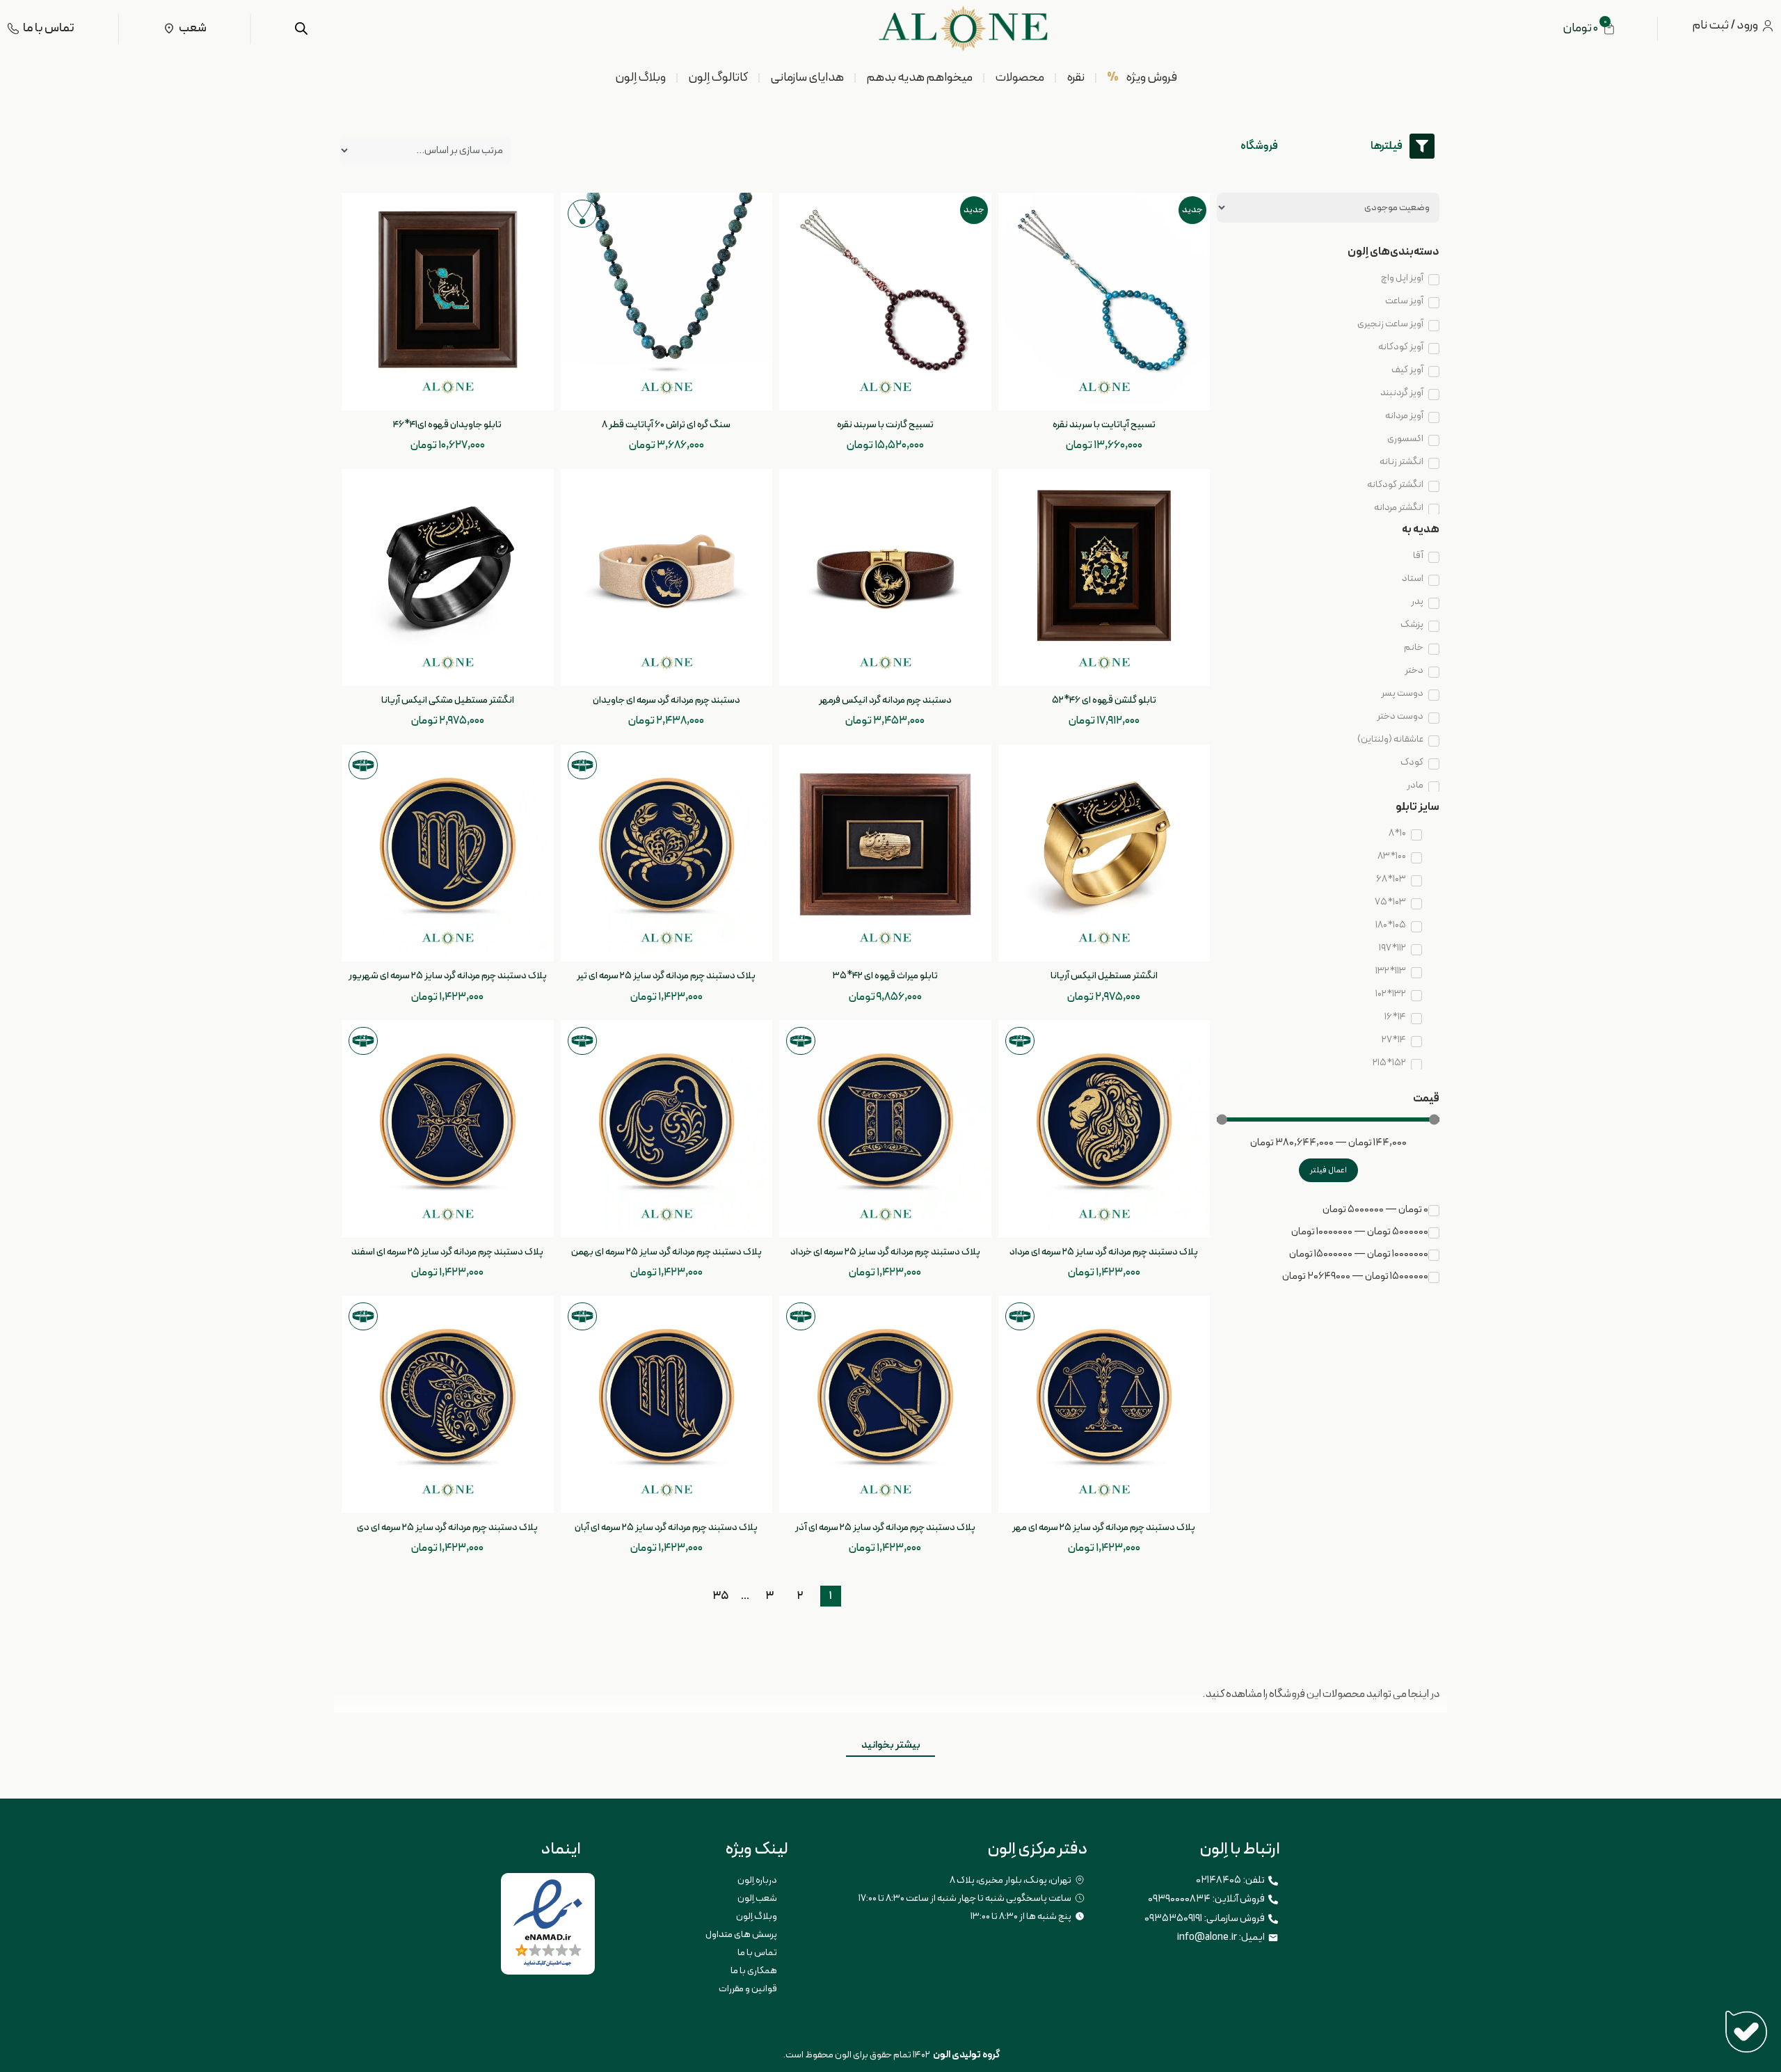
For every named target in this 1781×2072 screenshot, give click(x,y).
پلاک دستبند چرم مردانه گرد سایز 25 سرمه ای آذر (885, 1528)
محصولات (1020, 78)
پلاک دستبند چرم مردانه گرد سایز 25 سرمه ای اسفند (447, 1252)
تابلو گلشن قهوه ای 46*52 (1104, 700)
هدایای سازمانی (807, 78)
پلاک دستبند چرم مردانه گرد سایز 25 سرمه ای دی (447, 1528)
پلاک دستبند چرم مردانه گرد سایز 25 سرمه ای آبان (666, 1528)
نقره (1076, 78)
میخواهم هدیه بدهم (919, 78)
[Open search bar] (301, 29)
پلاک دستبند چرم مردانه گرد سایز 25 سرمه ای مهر (1104, 1528)
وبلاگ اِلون (640, 78)
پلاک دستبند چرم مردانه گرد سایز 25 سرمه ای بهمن (666, 1252)
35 (721, 1595)
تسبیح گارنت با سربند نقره (885, 425)
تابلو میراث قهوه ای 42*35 (885, 976)
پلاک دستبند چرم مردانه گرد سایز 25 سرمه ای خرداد (885, 1252)
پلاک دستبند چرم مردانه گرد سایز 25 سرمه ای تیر (666, 976)
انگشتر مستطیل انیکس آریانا (1104, 976)
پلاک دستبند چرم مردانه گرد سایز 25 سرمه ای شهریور (448, 976)
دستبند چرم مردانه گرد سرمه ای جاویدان (666, 700)
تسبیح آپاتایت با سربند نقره (1104, 425)
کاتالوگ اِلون (718, 78)
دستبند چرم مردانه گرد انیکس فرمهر (885, 700)
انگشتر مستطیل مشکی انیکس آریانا (448, 700)
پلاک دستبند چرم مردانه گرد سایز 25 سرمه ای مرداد (1104, 1252)
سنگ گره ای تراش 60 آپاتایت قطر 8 (666, 425)
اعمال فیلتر (1328, 1170)
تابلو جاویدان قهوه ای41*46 (447, 425)
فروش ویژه (1142, 78)
